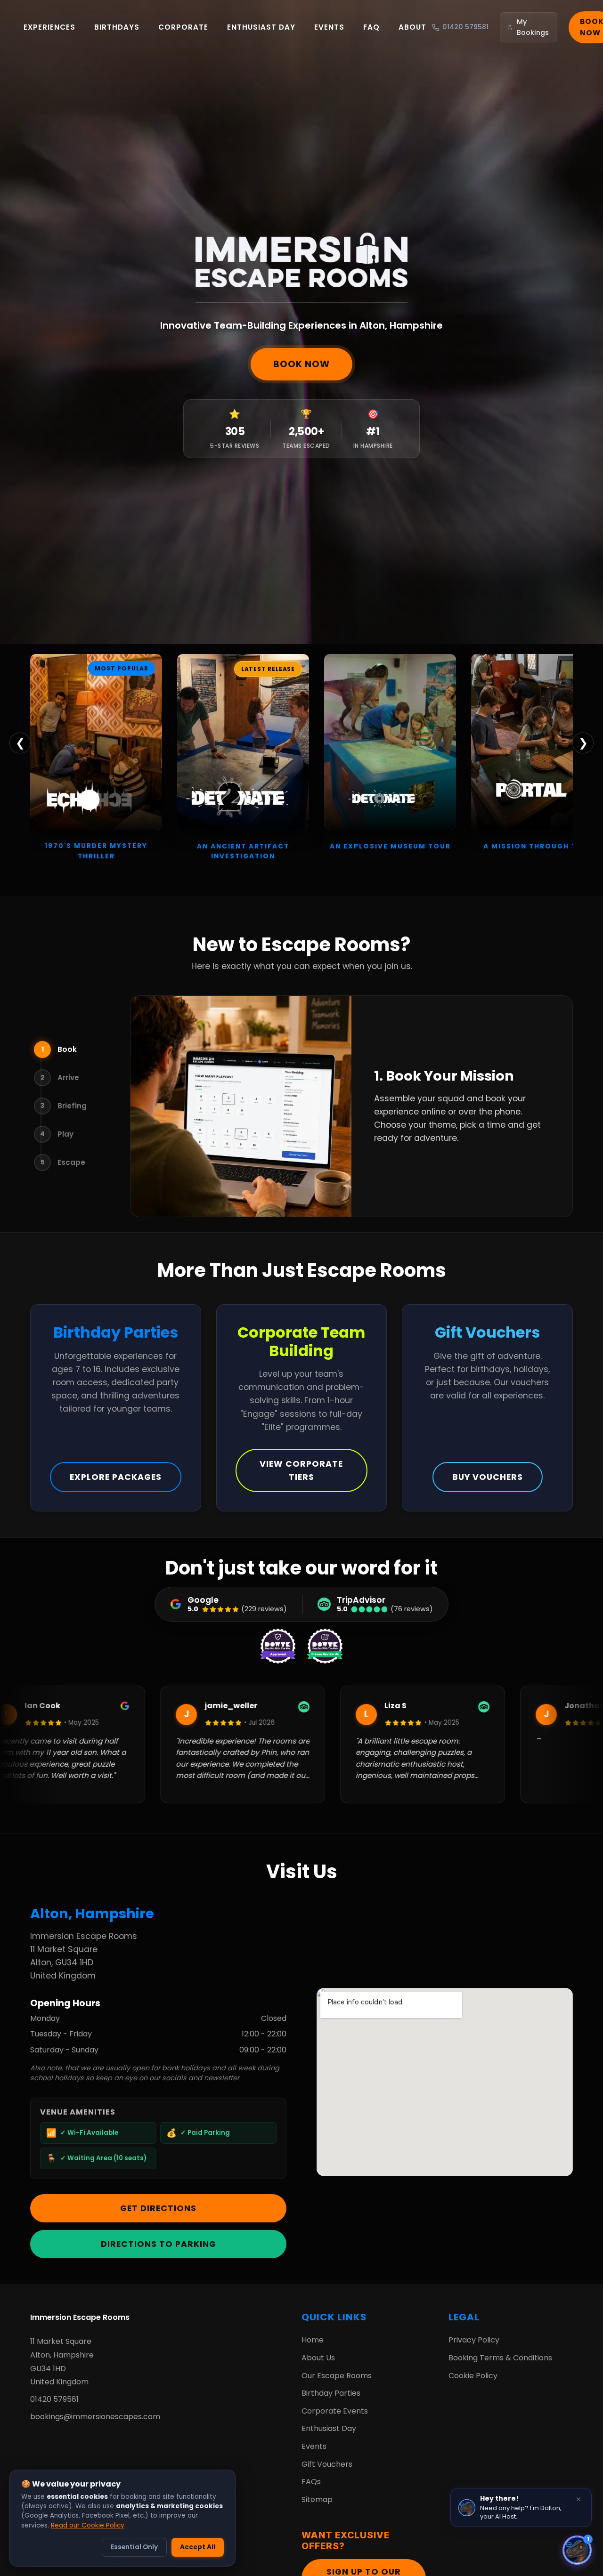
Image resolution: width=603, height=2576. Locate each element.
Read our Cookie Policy (88, 2525)
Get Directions (158, 2208)
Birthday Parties (331, 2393)
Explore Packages (116, 1477)
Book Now (301, 364)
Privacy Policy (474, 2340)
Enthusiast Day (261, 27)
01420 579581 (54, 2399)
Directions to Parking (159, 2244)
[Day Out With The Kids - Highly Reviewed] (325, 1646)
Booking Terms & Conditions (500, 2358)
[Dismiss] (579, 2499)
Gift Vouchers (327, 2464)
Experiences (49, 27)
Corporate (183, 27)
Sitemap (317, 2499)
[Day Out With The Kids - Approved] (278, 1646)
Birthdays (117, 27)
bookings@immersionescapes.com (95, 2417)
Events (329, 27)
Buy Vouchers (488, 1477)
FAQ (371, 27)
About (412, 27)
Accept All (198, 2547)
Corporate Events (335, 2411)
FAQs (311, 2482)
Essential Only (134, 2547)
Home (313, 2340)
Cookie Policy (473, 2376)
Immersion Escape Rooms (80, 2317)
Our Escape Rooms (337, 2376)
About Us (318, 2358)
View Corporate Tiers (301, 1470)
